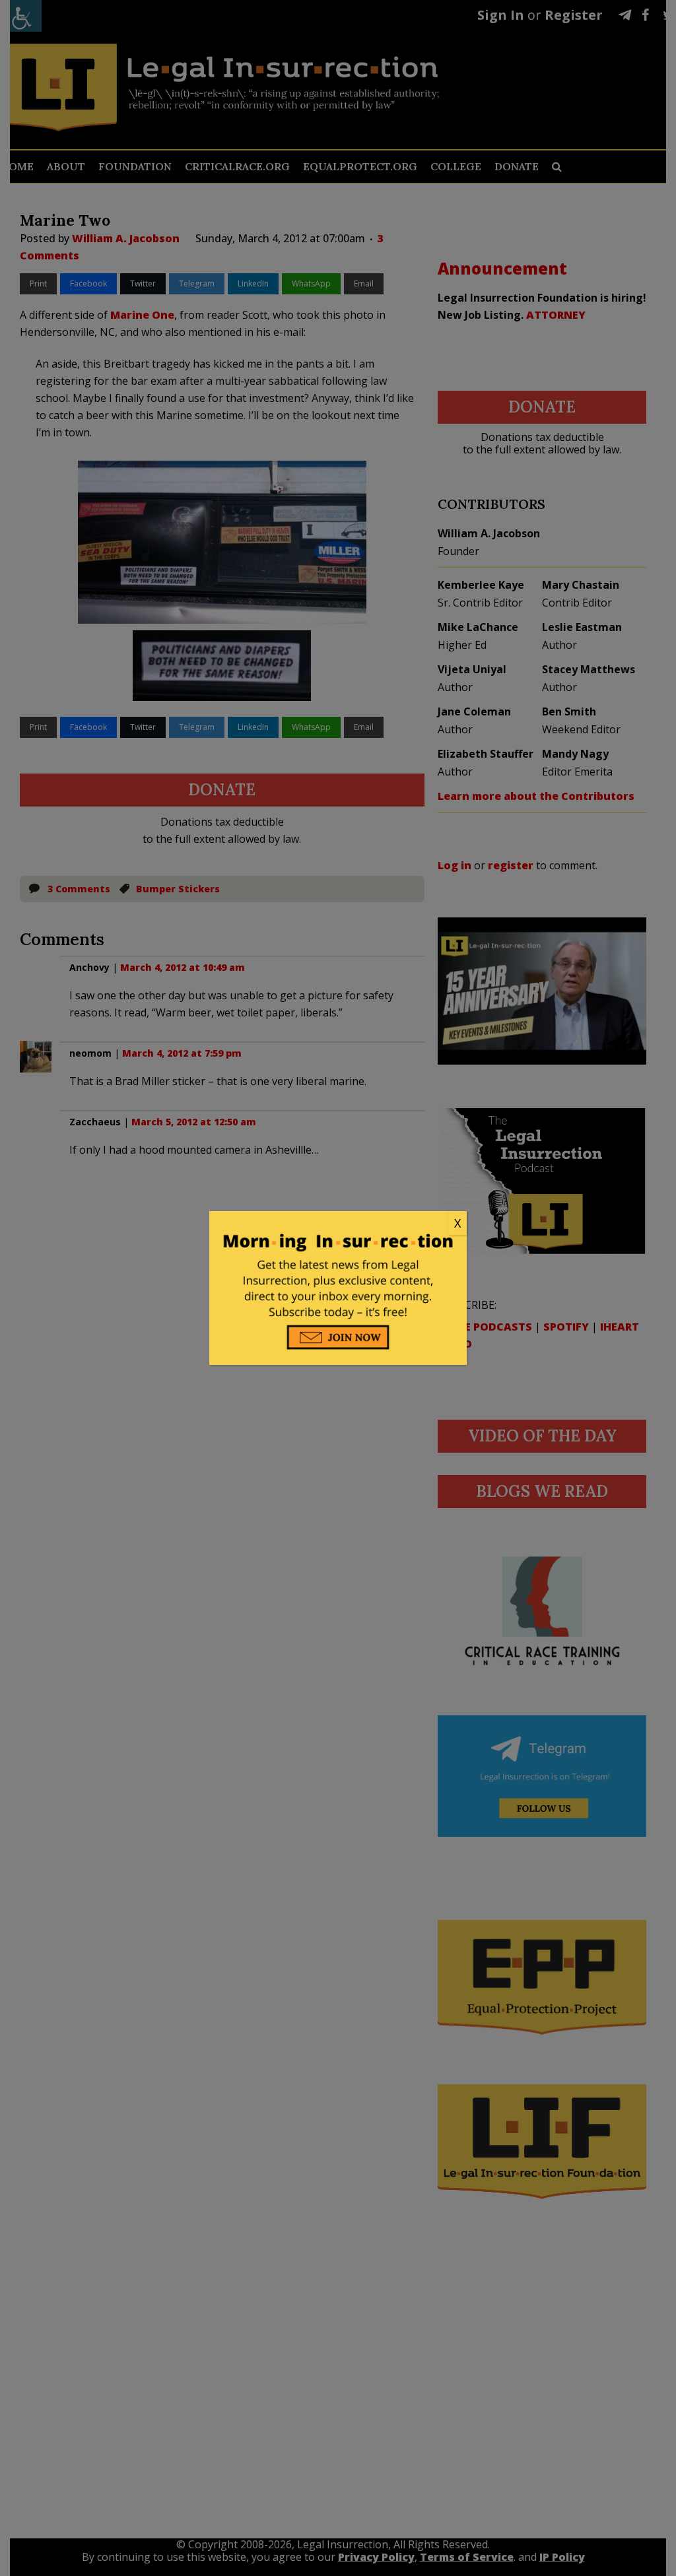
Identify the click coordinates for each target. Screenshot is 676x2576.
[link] (338, 1224)
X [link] (457, 1223)
